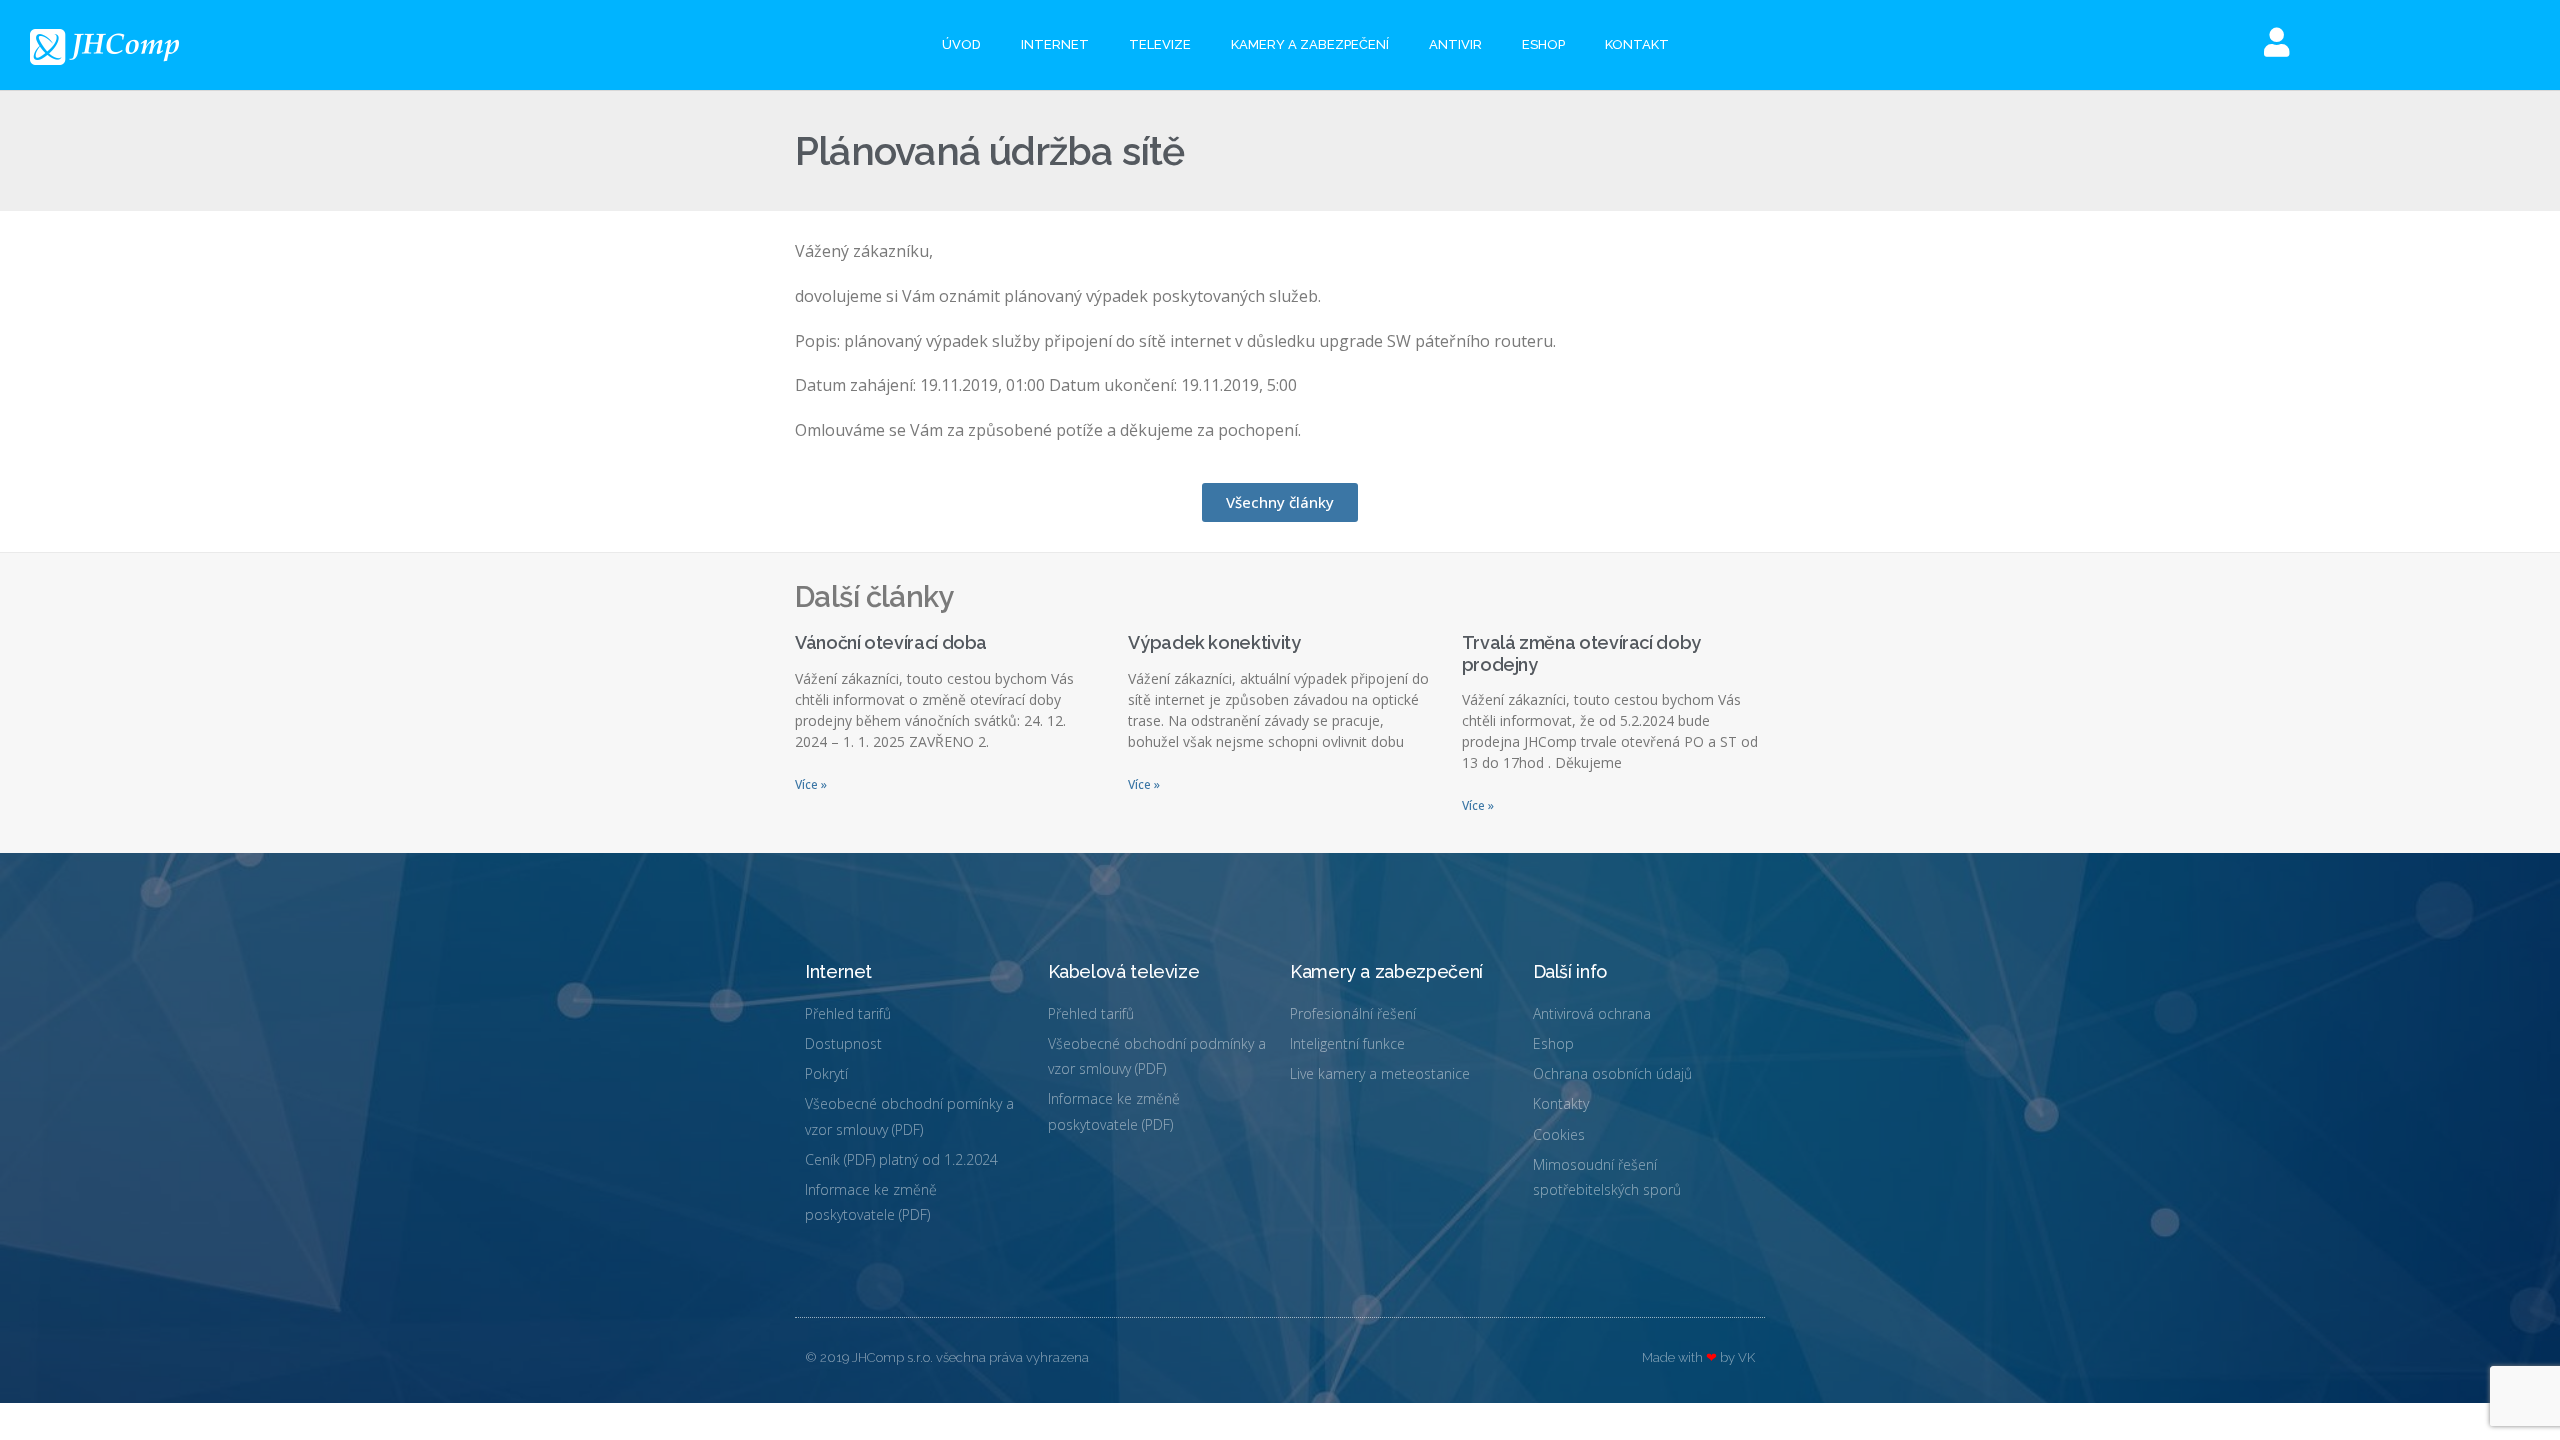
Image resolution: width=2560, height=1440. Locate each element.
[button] (1280, 502)
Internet (1055, 44)
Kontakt (1637, 44)
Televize (1160, 44)
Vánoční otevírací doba (891, 642)
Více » (811, 784)
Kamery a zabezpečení (1310, 44)
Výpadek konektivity (1214, 642)
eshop (1543, 44)
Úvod (961, 44)
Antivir (1455, 44)
